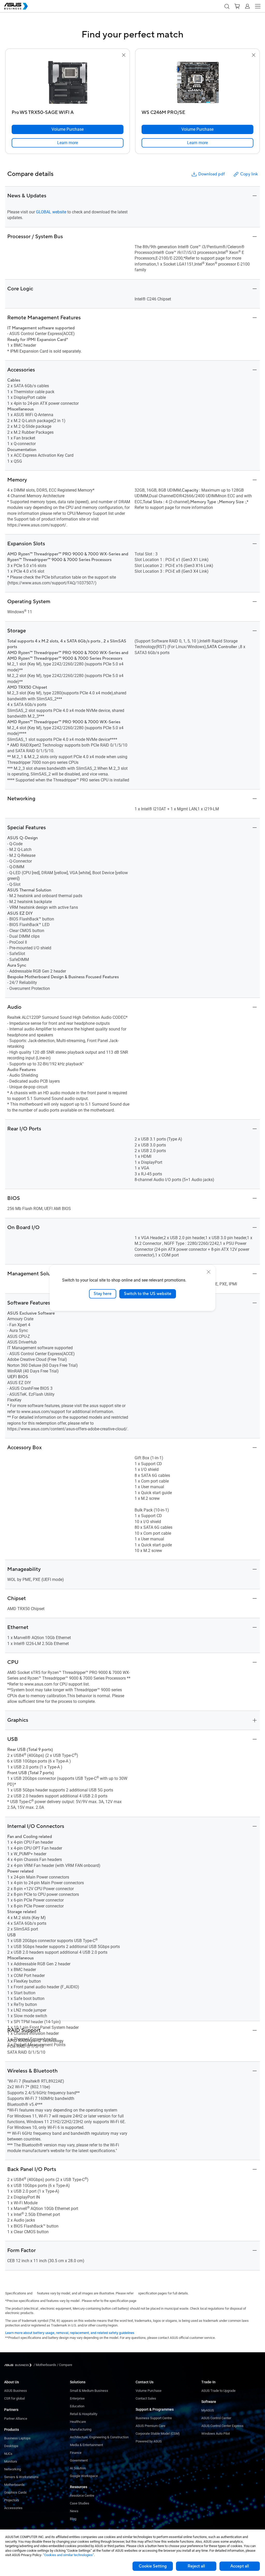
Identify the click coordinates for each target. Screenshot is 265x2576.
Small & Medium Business (89, 2391)
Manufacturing (81, 2429)
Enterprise (77, 2398)
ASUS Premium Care (150, 2426)
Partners (11, 2410)
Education (77, 2406)
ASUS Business (16, 2391)
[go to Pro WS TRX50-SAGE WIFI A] (68, 83)
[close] (209, 1272)
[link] (68, 143)
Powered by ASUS (149, 2441)
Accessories (13, 2508)
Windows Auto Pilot (216, 2434)
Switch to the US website (148, 1294)
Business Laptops (17, 2438)
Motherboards (14, 2485)
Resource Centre (82, 2496)
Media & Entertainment (86, 2445)
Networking (13, 2469)
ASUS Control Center (216, 2418)
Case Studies (80, 2503)
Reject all (196, 2566)
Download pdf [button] (211, 174)
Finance (76, 2453)
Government (79, 2460)
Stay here (103, 1294)
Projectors (12, 2500)
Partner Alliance (16, 2419)
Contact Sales (146, 2398)
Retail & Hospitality (84, 2414)
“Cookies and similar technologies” (68, 2555)
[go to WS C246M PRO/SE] (197, 83)
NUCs (8, 2454)
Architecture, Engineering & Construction (99, 2437)
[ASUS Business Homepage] (16, 6)
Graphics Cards (15, 2492)
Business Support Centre (154, 2418)
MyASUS (208, 2410)
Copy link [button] (249, 174)
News (74, 2511)
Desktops (11, 2446)
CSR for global (14, 2398)
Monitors (11, 2461)
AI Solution (78, 2468)
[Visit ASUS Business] (19, 2365)
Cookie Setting (153, 2566)
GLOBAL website (51, 212)
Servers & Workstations (21, 2477)
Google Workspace (84, 2476)
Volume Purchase (149, 2391)
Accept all (240, 2566)
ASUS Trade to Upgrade (218, 2391)
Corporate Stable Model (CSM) (158, 2434)
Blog (73, 2519)
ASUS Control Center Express (222, 2426)
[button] (227, 6)
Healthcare (78, 2422)
